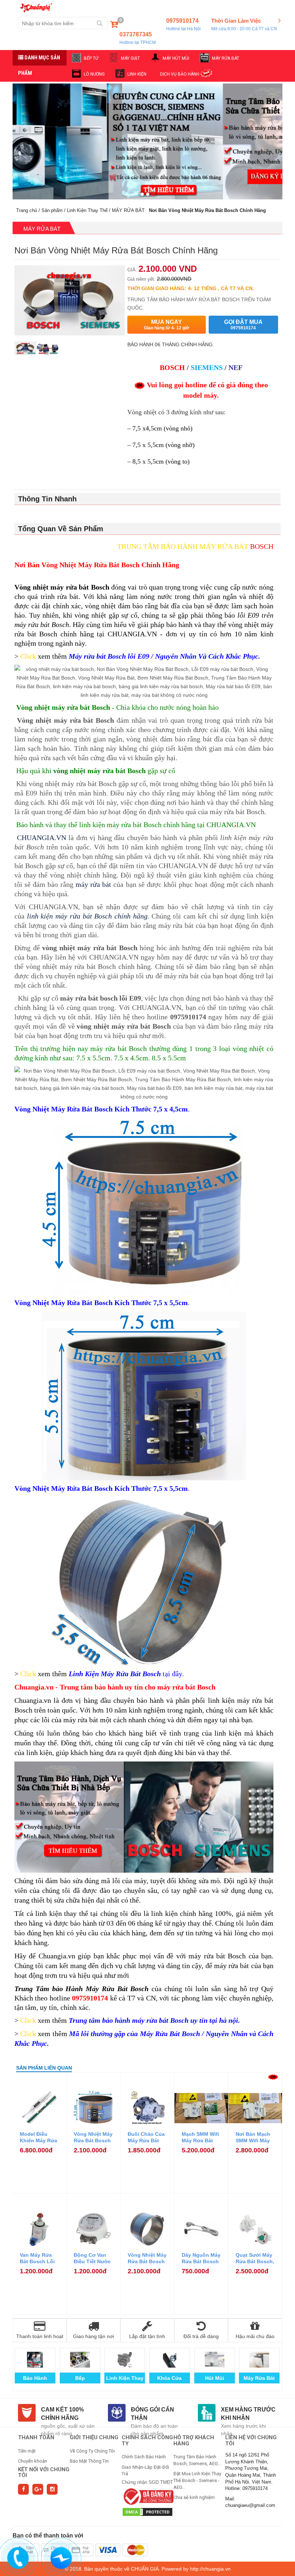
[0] (114, 26)
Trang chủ (27, 210)
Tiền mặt (27, 2451)
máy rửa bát (93, 884)
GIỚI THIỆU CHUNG (94, 2437)
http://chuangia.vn (210, 2569)
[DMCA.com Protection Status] (147, 2511)
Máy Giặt (35, 2378)
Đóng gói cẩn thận (153, 2414)
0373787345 (138, 38)
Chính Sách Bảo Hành (144, 2457)
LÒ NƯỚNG (94, 74)
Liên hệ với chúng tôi (251, 2440)
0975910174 (183, 24)
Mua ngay (167, 325)
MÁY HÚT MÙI (176, 58)
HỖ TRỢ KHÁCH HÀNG (194, 2440)
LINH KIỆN (137, 74)
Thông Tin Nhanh (47, 499)
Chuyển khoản (33, 2461)
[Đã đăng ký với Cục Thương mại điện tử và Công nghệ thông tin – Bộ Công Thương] (147, 2496)
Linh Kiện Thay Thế (87, 210)
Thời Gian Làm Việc (244, 24)
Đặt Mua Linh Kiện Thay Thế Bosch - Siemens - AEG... (197, 2480)
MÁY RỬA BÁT (226, 58)
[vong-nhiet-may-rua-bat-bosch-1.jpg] (47, 353)
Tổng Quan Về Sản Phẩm (61, 529)
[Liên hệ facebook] (62, 2557)
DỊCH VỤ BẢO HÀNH (180, 74)
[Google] (38, 2489)
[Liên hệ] (18, 2557)
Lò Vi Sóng (125, 2378)
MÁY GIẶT (130, 58)
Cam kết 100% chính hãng (62, 2414)
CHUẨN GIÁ (145, 2569)
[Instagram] (52, 2489)
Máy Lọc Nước (169, 2378)
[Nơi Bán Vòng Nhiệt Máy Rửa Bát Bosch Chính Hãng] (25, 353)
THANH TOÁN (36, 2437)
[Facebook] (23, 2489)
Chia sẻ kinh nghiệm (194, 2497)
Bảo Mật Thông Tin (89, 2461)
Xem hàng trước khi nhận (248, 2414)
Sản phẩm (52, 210)
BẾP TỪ (91, 58)
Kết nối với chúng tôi (44, 2473)
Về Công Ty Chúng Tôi (92, 2451)
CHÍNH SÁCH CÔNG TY (147, 2440)
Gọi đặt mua (243, 325)
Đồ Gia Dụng (259, 2378)
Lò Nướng (80, 2378)
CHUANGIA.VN (42, 838)
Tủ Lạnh (215, 2378)
